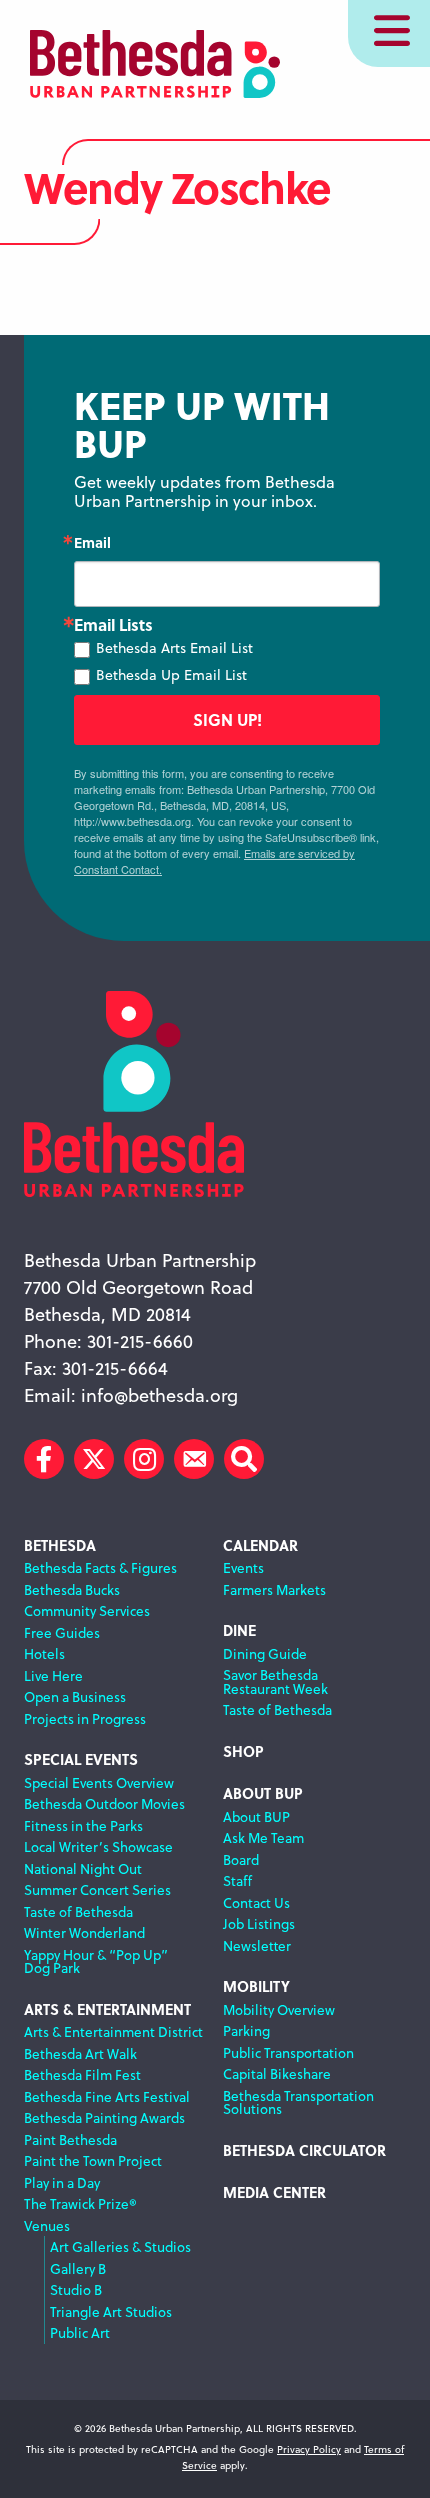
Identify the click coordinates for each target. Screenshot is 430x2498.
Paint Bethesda (70, 2139)
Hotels (44, 1653)
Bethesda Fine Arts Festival (107, 2096)
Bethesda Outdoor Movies (104, 1803)
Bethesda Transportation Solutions (298, 2102)
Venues (47, 2225)
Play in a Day (62, 2182)
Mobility (256, 1986)
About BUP (263, 1793)
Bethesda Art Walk (80, 2053)
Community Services (87, 1610)
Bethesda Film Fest (82, 2074)
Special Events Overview (99, 1782)
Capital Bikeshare (277, 2073)
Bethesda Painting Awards (104, 2117)
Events (243, 1567)
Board (241, 1859)
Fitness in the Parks (83, 1825)
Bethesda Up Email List (171, 675)
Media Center (274, 2192)
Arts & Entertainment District (113, 2031)
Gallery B (78, 2268)
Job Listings (259, 1923)
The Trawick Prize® (80, 2203)
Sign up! (227, 719)
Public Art (80, 2332)
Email (92, 542)
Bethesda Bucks (72, 1589)
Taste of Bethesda (78, 1911)
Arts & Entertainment (107, 2009)
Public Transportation (288, 2052)
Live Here (53, 1675)
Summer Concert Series (97, 1889)
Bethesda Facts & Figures (100, 1567)
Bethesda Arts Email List (174, 648)
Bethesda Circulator (304, 2150)
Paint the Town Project (93, 2160)
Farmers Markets (274, 1589)
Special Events (81, 1759)
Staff (237, 1880)
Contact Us (256, 1902)
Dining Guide (265, 1653)
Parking (246, 2030)
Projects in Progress (85, 1718)
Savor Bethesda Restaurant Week (275, 1681)
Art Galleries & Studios (120, 2246)
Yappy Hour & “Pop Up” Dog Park (96, 1961)
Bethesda (60, 1545)
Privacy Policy (309, 2449)
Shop (243, 1751)
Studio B (76, 2289)
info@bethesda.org (159, 1395)
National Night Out (83, 1868)
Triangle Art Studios (111, 2311)
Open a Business (75, 1696)
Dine (239, 1630)
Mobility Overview (279, 2009)
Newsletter (257, 1945)
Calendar (260, 1545)
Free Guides (62, 1632)
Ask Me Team (263, 1837)
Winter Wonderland (84, 1932)
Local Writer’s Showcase (98, 1846)
